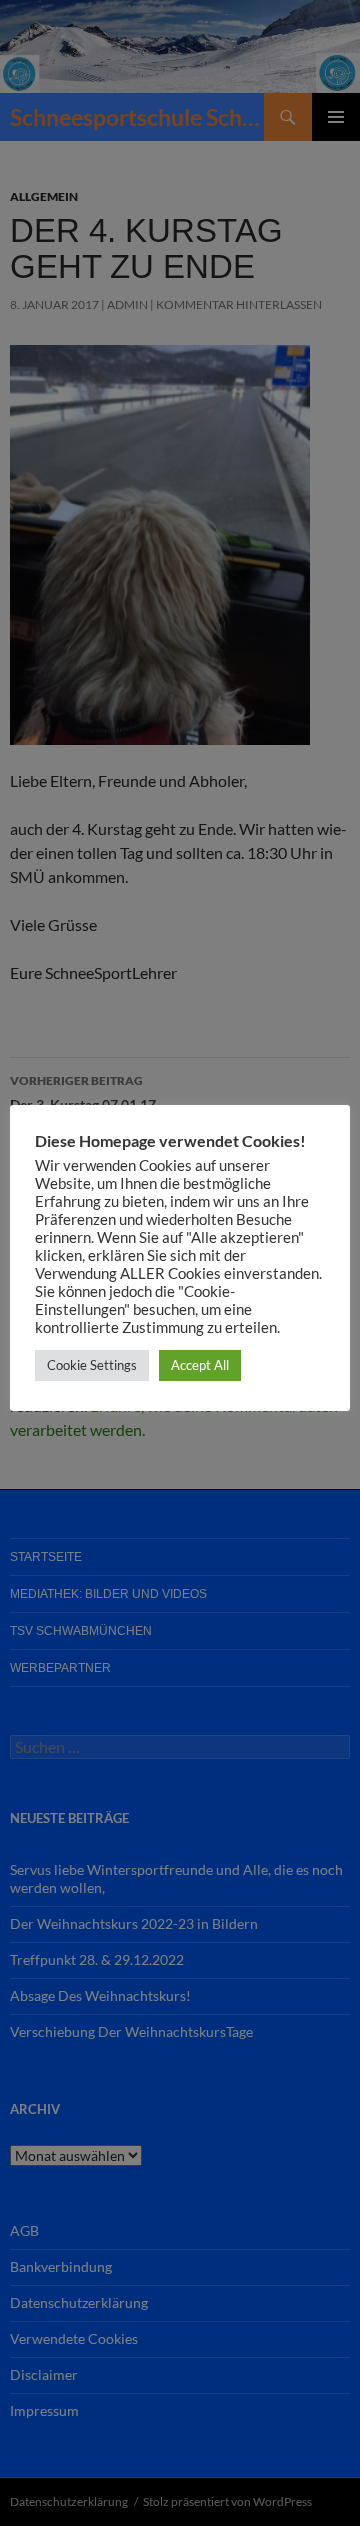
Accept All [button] (200, 1365)
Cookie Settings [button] (92, 1365)
